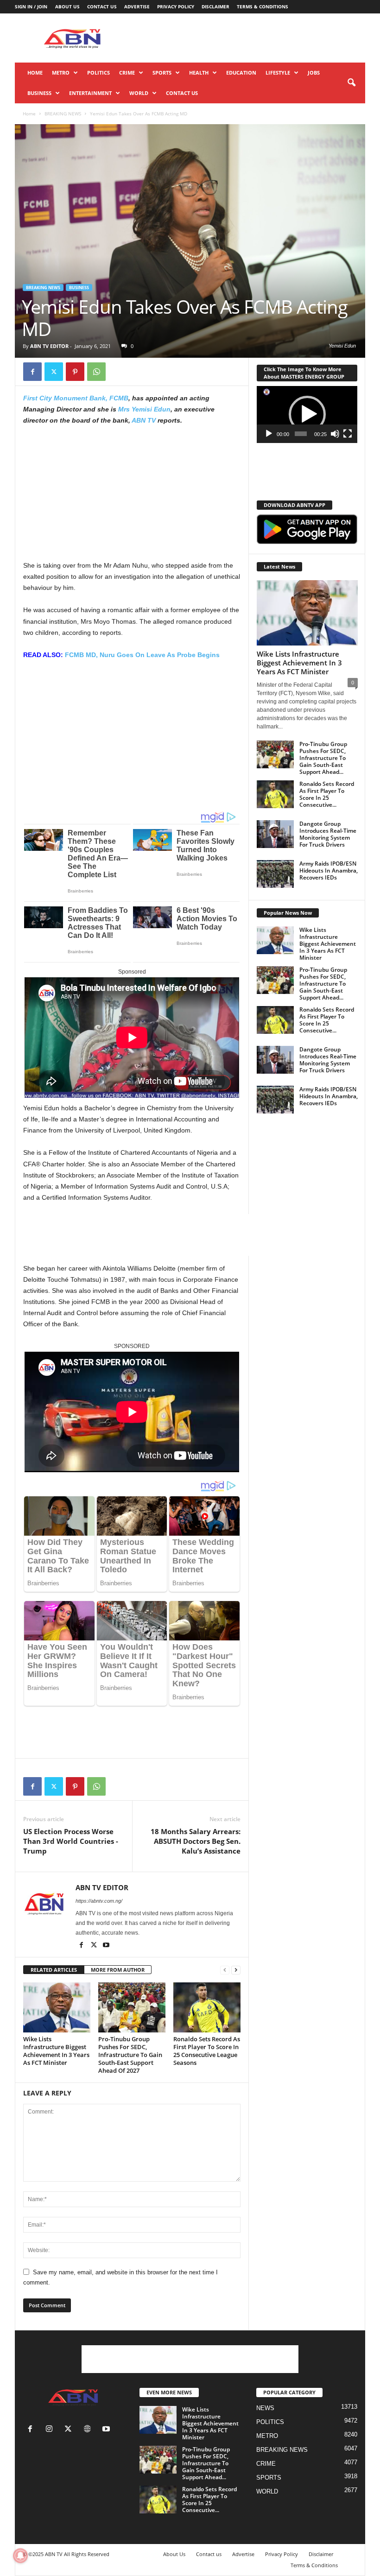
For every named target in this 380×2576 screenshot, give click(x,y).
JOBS (314, 73)
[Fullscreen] (348, 434)
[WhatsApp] (96, 372)
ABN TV (144, 420)
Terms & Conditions (263, 6)
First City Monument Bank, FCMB (76, 398)
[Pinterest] (75, 372)
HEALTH (199, 73)
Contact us (102, 6)
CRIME (127, 73)
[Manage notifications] (20, 2556)
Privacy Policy (176, 6)
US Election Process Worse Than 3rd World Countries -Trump (71, 1841)
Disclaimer (215, 6)
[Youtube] (106, 1946)
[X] (54, 372)
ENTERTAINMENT (90, 93)
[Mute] (335, 434)
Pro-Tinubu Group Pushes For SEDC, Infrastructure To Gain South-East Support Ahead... (323, 758)
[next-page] (236, 1970)
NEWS (265, 2408)
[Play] (269, 434)
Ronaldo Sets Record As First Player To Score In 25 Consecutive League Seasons (207, 2051)
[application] (307, 415)
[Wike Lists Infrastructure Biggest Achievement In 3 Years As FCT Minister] (57, 2007)
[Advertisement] (247, 38)
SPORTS (162, 73)
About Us (67, 6)
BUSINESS (39, 93)
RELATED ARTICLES (54, 1970)
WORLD (139, 93)
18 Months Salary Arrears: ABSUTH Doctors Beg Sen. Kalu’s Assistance (196, 1841)
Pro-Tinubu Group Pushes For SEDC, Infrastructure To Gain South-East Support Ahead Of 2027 (130, 2055)
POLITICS (98, 73)
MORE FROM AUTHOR (118, 1970)
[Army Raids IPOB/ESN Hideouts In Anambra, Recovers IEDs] (275, 874)
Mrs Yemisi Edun (144, 409)
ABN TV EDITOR (49, 346)
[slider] (301, 434)
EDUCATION (241, 73)
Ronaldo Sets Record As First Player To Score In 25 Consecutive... (327, 794)
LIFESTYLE (278, 73)
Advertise (137, 6)
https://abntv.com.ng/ (99, 1901)
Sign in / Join (31, 6)
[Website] (89, 2430)
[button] (351, 83)
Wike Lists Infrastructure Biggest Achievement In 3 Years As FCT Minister (56, 2051)
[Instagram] (51, 2430)
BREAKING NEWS (63, 114)
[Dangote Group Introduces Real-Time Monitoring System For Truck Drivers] (275, 834)
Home (35, 73)
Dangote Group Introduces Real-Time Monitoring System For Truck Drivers (328, 834)
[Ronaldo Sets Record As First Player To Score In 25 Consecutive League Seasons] (207, 2007)
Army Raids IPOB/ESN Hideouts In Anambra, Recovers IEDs (329, 870)
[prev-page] (225, 1970)
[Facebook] (32, 372)
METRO (61, 73)
